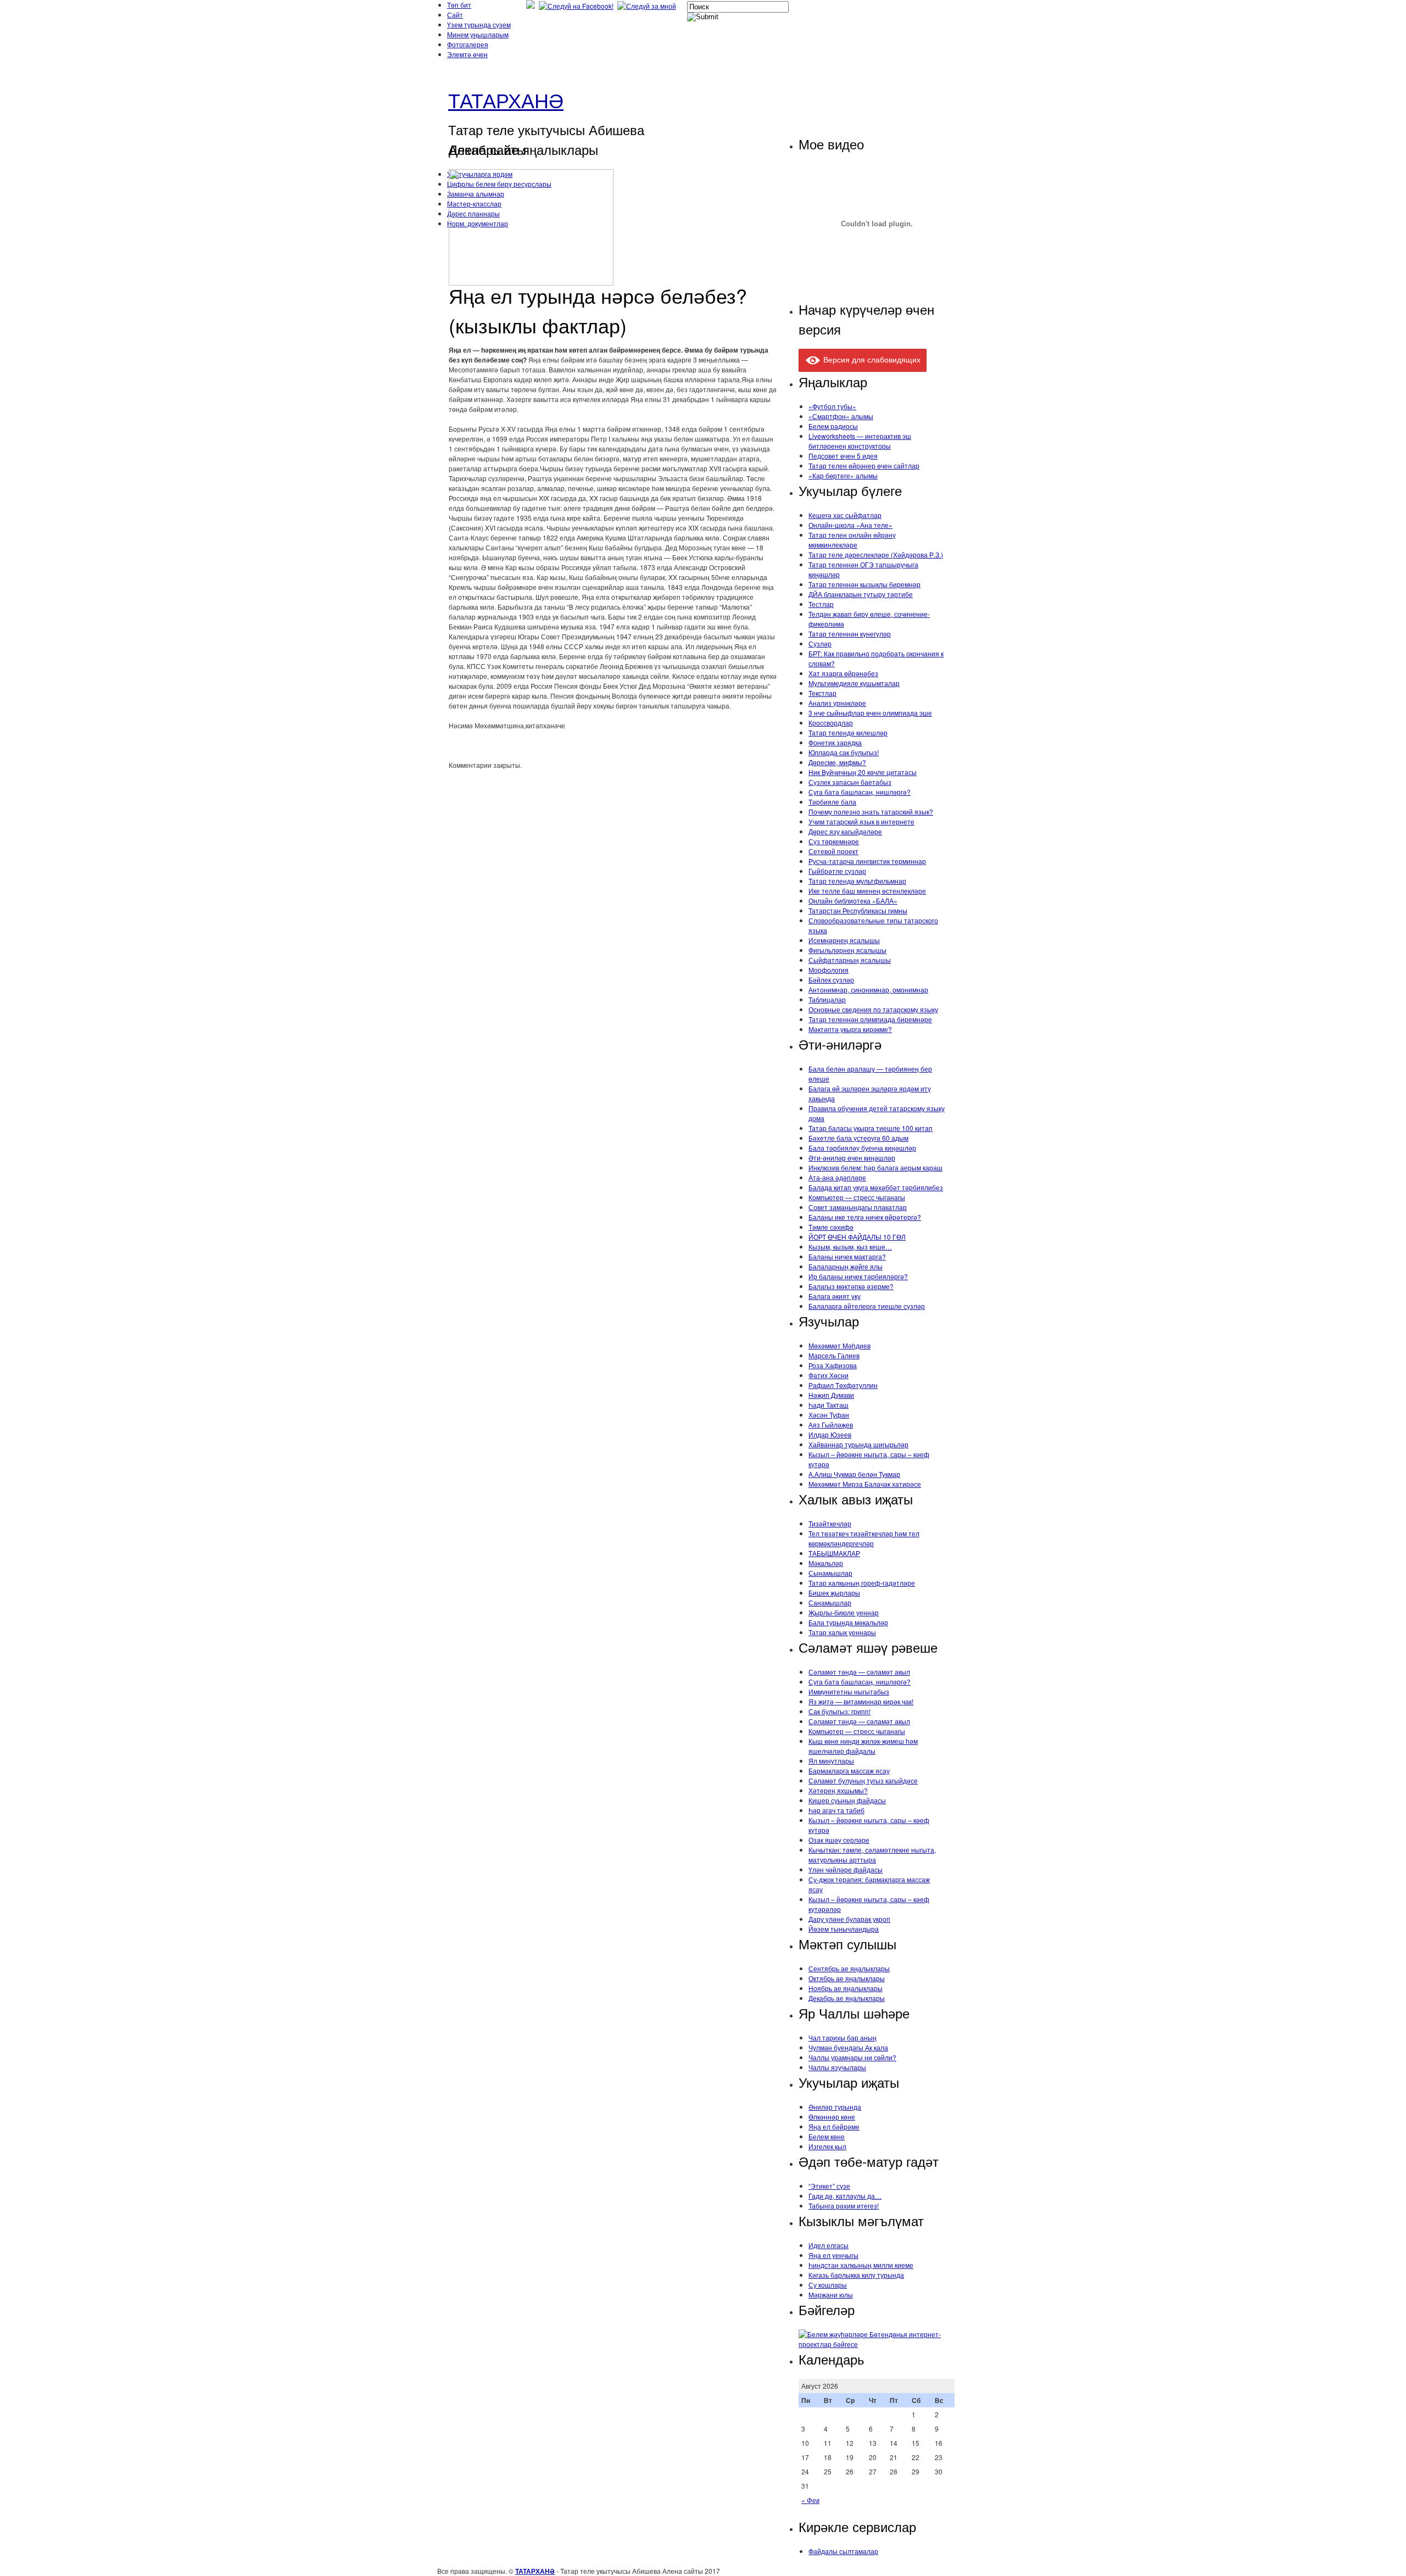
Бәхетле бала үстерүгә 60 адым (858, 1138)
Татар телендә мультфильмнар (857, 881)
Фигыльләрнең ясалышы (847, 950)
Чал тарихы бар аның (843, 2037)
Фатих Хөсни (828, 1375)
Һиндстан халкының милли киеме (861, 2265)
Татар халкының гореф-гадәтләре (862, 1583)
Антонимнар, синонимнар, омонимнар (868, 989)
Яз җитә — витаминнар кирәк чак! (861, 1701)
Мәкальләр (826, 1563)
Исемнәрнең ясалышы (844, 940)
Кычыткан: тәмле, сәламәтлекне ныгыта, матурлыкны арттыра (872, 1855)
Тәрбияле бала (832, 802)
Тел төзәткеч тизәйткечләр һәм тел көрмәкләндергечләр (864, 1538)
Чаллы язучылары (837, 2067)
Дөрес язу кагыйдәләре (845, 831)
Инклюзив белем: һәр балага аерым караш (875, 1167)
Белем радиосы (833, 426)
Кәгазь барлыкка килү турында (856, 2275)
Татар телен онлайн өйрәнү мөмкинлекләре (852, 540)
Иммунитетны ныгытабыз (849, 1691)
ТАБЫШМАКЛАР (834, 1553)
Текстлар (822, 693)
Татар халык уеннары (842, 1632)
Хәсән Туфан (829, 1415)
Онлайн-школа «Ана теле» (850, 525)
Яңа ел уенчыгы (833, 2255)
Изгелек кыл (827, 2146)
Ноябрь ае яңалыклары (846, 1988)
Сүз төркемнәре (834, 841)
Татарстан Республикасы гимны (858, 910)
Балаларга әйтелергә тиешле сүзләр (867, 1306)
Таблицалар (827, 999)
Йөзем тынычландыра (844, 1929)
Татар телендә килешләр (848, 732)
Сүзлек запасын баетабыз (850, 782)
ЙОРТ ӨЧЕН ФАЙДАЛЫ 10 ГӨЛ (857, 1237)
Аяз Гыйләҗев (831, 1424)
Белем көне (827, 2136)
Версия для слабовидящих (871, 359)
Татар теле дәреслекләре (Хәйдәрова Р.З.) (876, 554)
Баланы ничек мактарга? (847, 1256)
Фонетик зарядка (835, 742)
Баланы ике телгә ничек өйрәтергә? (865, 1217)
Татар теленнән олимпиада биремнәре (870, 1019)
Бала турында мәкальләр (848, 1622)
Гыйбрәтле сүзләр (837, 871)
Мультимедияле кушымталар (854, 683)
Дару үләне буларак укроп (849, 1919)
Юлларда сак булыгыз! (844, 752)
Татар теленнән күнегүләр (850, 634)
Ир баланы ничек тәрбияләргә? (858, 1276)
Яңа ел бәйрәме (834, 2126)
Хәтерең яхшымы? (838, 1790)
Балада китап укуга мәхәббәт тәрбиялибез (876, 1187)
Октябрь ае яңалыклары (847, 1978)
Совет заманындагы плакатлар (858, 1207)
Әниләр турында (835, 2107)
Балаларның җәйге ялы (846, 1266)
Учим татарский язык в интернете (861, 821)
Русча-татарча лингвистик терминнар (867, 861)
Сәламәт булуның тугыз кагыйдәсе (863, 1780)
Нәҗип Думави (831, 1395)
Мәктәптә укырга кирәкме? (850, 1029)
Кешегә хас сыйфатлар (845, 515)
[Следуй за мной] (648, 6)
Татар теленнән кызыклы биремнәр (864, 584)
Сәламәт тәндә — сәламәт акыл (859, 1672)
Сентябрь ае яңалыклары (849, 1968)
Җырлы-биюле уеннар (844, 1612)
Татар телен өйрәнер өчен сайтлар (864, 465)
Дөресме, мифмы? (837, 762)
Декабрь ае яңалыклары (847, 1998)
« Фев (810, 2500)
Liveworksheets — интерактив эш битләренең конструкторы (860, 441)
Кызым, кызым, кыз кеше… (850, 1247)
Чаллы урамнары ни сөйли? (852, 2057)
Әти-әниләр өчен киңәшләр (852, 1158)
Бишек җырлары (834, 1593)
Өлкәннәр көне (832, 2117)
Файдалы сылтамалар (843, 2551)
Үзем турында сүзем (479, 24)
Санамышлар (830, 1602)
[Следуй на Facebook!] (577, 6)
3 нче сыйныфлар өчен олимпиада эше (870, 713)
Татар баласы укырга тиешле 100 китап (871, 1128)
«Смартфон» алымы (841, 416)
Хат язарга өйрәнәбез (843, 673)
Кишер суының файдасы (847, 1800)
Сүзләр (820, 643)
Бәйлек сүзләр (831, 980)
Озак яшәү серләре (839, 1840)
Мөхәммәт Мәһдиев (839, 1345)
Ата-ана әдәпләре (837, 1177)
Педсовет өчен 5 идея (843, 456)
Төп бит (459, 5)
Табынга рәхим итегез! (844, 2206)
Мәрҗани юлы (831, 2295)
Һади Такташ (828, 1405)
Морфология (828, 970)
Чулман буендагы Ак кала (848, 2047)
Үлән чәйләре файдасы (846, 1869)
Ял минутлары (831, 1761)
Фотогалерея (468, 44)
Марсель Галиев (834, 1355)
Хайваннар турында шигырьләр (858, 1444)
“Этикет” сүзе (829, 2186)
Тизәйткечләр (830, 1523)
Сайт (455, 15)
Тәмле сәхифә (831, 1227)
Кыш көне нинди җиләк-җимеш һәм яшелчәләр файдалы (863, 1746)
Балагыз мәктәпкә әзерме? (851, 1286)
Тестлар (821, 604)
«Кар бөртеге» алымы (843, 475)
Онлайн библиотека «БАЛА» (853, 901)
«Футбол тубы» (832, 406)
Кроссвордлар (831, 723)
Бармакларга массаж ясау (849, 1771)
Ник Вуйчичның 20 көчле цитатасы (863, 772)
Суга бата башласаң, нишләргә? (860, 792)
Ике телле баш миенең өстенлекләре (867, 891)
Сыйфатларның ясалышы (850, 960)
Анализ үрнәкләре (837, 703)
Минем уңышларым (478, 34)
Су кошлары (828, 2285)
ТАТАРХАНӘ (506, 100)
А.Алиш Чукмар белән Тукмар (854, 1474)
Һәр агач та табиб (836, 1810)
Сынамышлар (830, 1573)
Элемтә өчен (467, 54)
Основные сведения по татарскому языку (873, 1009)
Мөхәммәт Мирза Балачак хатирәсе (865, 1484)
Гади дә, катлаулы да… (845, 2196)
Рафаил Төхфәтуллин (843, 1385)
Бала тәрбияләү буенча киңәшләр (862, 1148)
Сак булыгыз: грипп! (839, 1711)
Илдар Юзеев (830, 1434)
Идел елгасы (828, 2245)
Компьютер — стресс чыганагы (857, 1197)
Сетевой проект (833, 851)
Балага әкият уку (835, 1296)
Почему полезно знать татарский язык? (871, 812)
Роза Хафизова (833, 1365)
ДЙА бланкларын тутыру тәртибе (861, 594)
